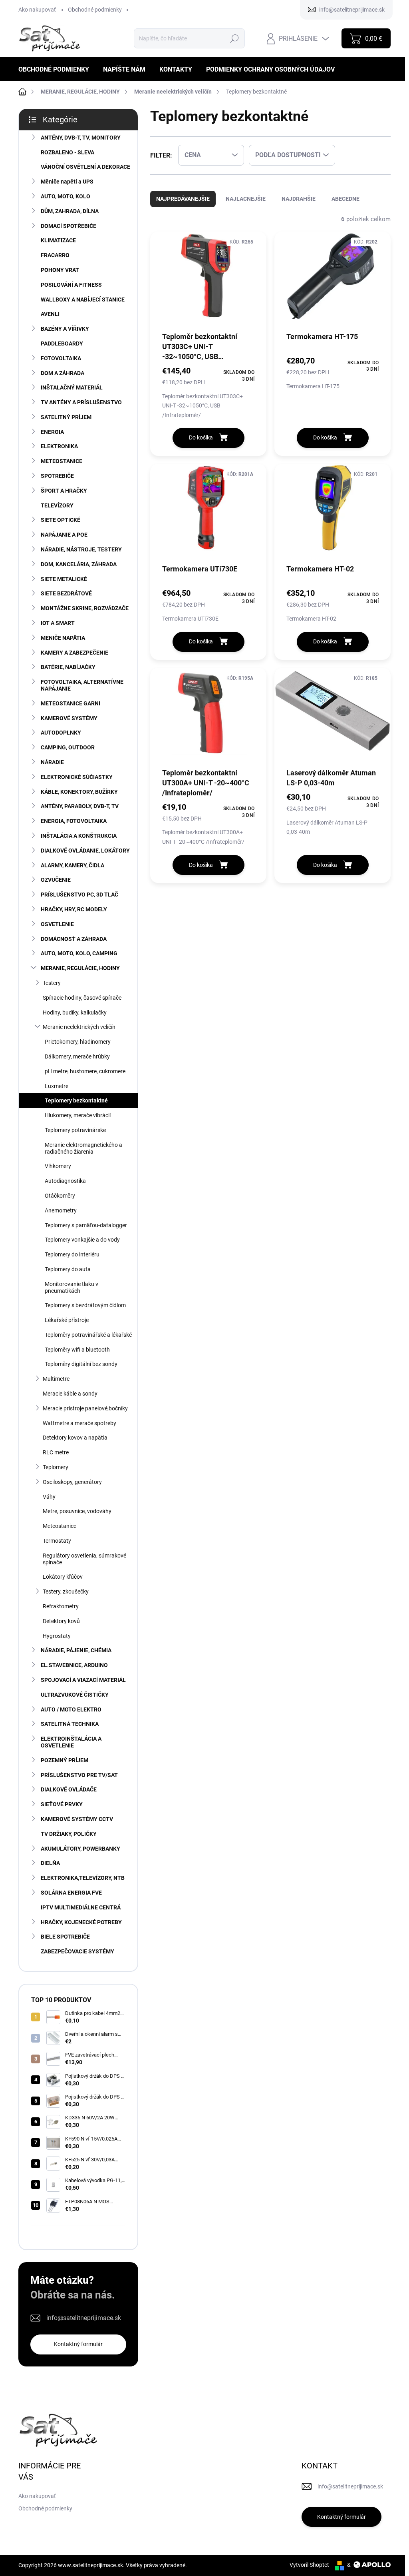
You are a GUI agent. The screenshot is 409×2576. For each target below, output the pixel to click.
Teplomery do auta (68, 1269)
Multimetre (56, 1379)
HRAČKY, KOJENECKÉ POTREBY (81, 1922)
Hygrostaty (57, 1636)
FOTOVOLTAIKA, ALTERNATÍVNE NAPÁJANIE (82, 685)
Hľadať (235, 38)
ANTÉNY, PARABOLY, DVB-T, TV (80, 806)
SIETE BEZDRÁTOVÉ (66, 593)
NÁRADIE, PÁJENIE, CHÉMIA (76, 1650)
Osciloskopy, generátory (72, 1482)
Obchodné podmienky (95, 10)
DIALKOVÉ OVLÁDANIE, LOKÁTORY (85, 851)
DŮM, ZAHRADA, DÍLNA (70, 211)
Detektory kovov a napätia (75, 1438)
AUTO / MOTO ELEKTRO (71, 1709)
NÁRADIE (52, 762)
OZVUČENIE (56, 880)
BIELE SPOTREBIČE (65, 1937)
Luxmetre (57, 1086)
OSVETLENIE (57, 924)
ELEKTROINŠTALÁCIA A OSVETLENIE (71, 1742)
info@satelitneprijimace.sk (84, 2318)
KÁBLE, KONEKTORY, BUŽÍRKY (79, 792)
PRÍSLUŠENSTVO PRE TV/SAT (79, 1775)
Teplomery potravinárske (75, 1130)
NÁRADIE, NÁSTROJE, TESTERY (81, 549)
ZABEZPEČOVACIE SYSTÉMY (77, 1951)
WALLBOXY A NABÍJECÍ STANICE (83, 300)
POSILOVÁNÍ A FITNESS (71, 285)
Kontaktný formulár (78, 2344)
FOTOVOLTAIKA (61, 358)
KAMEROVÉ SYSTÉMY (69, 718)
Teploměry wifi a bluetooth (77, 1350)
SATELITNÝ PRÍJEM (66, 417)
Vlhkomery (58, 1166)
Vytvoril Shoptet (309, 2565)
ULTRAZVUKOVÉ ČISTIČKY (75, 1695)
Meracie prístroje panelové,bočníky (85, 1408)
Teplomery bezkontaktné (76, 1100)
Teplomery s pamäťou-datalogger (86, 1225)
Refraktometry (61, 1606)
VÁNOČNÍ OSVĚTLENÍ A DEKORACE (85, 167)
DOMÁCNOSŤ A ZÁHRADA (74, 939)
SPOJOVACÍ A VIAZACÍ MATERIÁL (83, 1680)
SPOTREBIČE (57, 476)
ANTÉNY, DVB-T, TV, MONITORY (81, 138)
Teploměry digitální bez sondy (81, 1364)
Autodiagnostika (65, 1181)
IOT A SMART (58, 623)
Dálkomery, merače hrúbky (77, 1056)
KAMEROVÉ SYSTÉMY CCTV (77, 1819)
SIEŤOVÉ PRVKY (62, 1804)
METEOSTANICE (62, 461)
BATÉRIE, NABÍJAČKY (68, 667)
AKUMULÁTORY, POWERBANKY (80, 1849)
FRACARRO (55, 255)
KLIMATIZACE (58, 240)
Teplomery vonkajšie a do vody (82, 1240)
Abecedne (345, 199)
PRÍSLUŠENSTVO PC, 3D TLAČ (79, 895)
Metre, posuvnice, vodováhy (77, 1511)
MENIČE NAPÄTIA (63, 638)
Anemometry (61, 1210)
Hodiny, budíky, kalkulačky (75, 1012)
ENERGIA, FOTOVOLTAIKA (74, 821)
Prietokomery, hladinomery (78, 1042)
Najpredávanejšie (183, 199)
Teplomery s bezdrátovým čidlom (85, 1305)
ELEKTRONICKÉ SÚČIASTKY (77, 777)
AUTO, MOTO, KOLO (66, 196)
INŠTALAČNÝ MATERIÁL (72, 387)
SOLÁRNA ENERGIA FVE (71, 1893)
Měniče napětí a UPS (67, 182)
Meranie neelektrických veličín (79, 1027)
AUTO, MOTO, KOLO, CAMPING (79, 953)
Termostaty (57, 1541)
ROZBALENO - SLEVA (68, 152)
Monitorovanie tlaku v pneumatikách (71, 1287)
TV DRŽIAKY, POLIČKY (69, 1834)
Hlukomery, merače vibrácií (78, 1115)
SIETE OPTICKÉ (61, 520)
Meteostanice (60, 1526)
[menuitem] (57, 69)
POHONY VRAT (60, 270)
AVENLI (50, 314)
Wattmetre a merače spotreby (79, 1423)
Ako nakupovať (37, 10)
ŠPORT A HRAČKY (64, 491)
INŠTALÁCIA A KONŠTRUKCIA (79, 836)
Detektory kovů (61, 1621)
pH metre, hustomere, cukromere (85, 1071)
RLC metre (56, 1452)
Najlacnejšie (246, 199)
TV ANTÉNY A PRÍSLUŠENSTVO (81, 402)
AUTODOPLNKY (61, 733)
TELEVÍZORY (57, 505)
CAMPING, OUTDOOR (68, 747)
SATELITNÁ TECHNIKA (70, 1724)
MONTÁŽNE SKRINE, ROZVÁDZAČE (85, 608)
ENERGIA (52, 432)
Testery (52, 983)
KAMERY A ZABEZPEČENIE (74, 653)
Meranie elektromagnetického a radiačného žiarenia (83, 1148)
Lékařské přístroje (67, 1320)
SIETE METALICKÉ (64, 579)
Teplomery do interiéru (72, 1254)
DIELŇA (50, 1863)
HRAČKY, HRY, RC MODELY (74, 909)
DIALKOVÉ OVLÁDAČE (69, 1789)
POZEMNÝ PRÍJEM (65, 1760)
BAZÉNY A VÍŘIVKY (65, 329)
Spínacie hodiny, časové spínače (82, 998)
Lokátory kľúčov (63, 1577)
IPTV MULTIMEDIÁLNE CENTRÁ (81, 1907)
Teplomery (56, 1467)
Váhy (49, 1497)
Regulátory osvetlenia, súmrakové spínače (84, 1559)
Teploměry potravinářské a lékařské (88, 1335)
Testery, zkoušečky (66, 1592)
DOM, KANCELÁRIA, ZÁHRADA (79, 564)
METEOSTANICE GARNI (70, 703)
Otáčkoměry (60, 1196)
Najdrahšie (299, 199)
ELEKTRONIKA (59, 446)
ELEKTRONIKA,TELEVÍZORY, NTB (83, 1878)
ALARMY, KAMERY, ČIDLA (72, 865)
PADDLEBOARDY (62, 343)
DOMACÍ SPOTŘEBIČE (68, 226)
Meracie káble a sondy (70, 1394)
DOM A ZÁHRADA (63, 373)
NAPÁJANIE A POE (64, 535)
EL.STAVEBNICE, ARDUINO (74, 1665)
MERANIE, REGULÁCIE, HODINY (80, 968)
